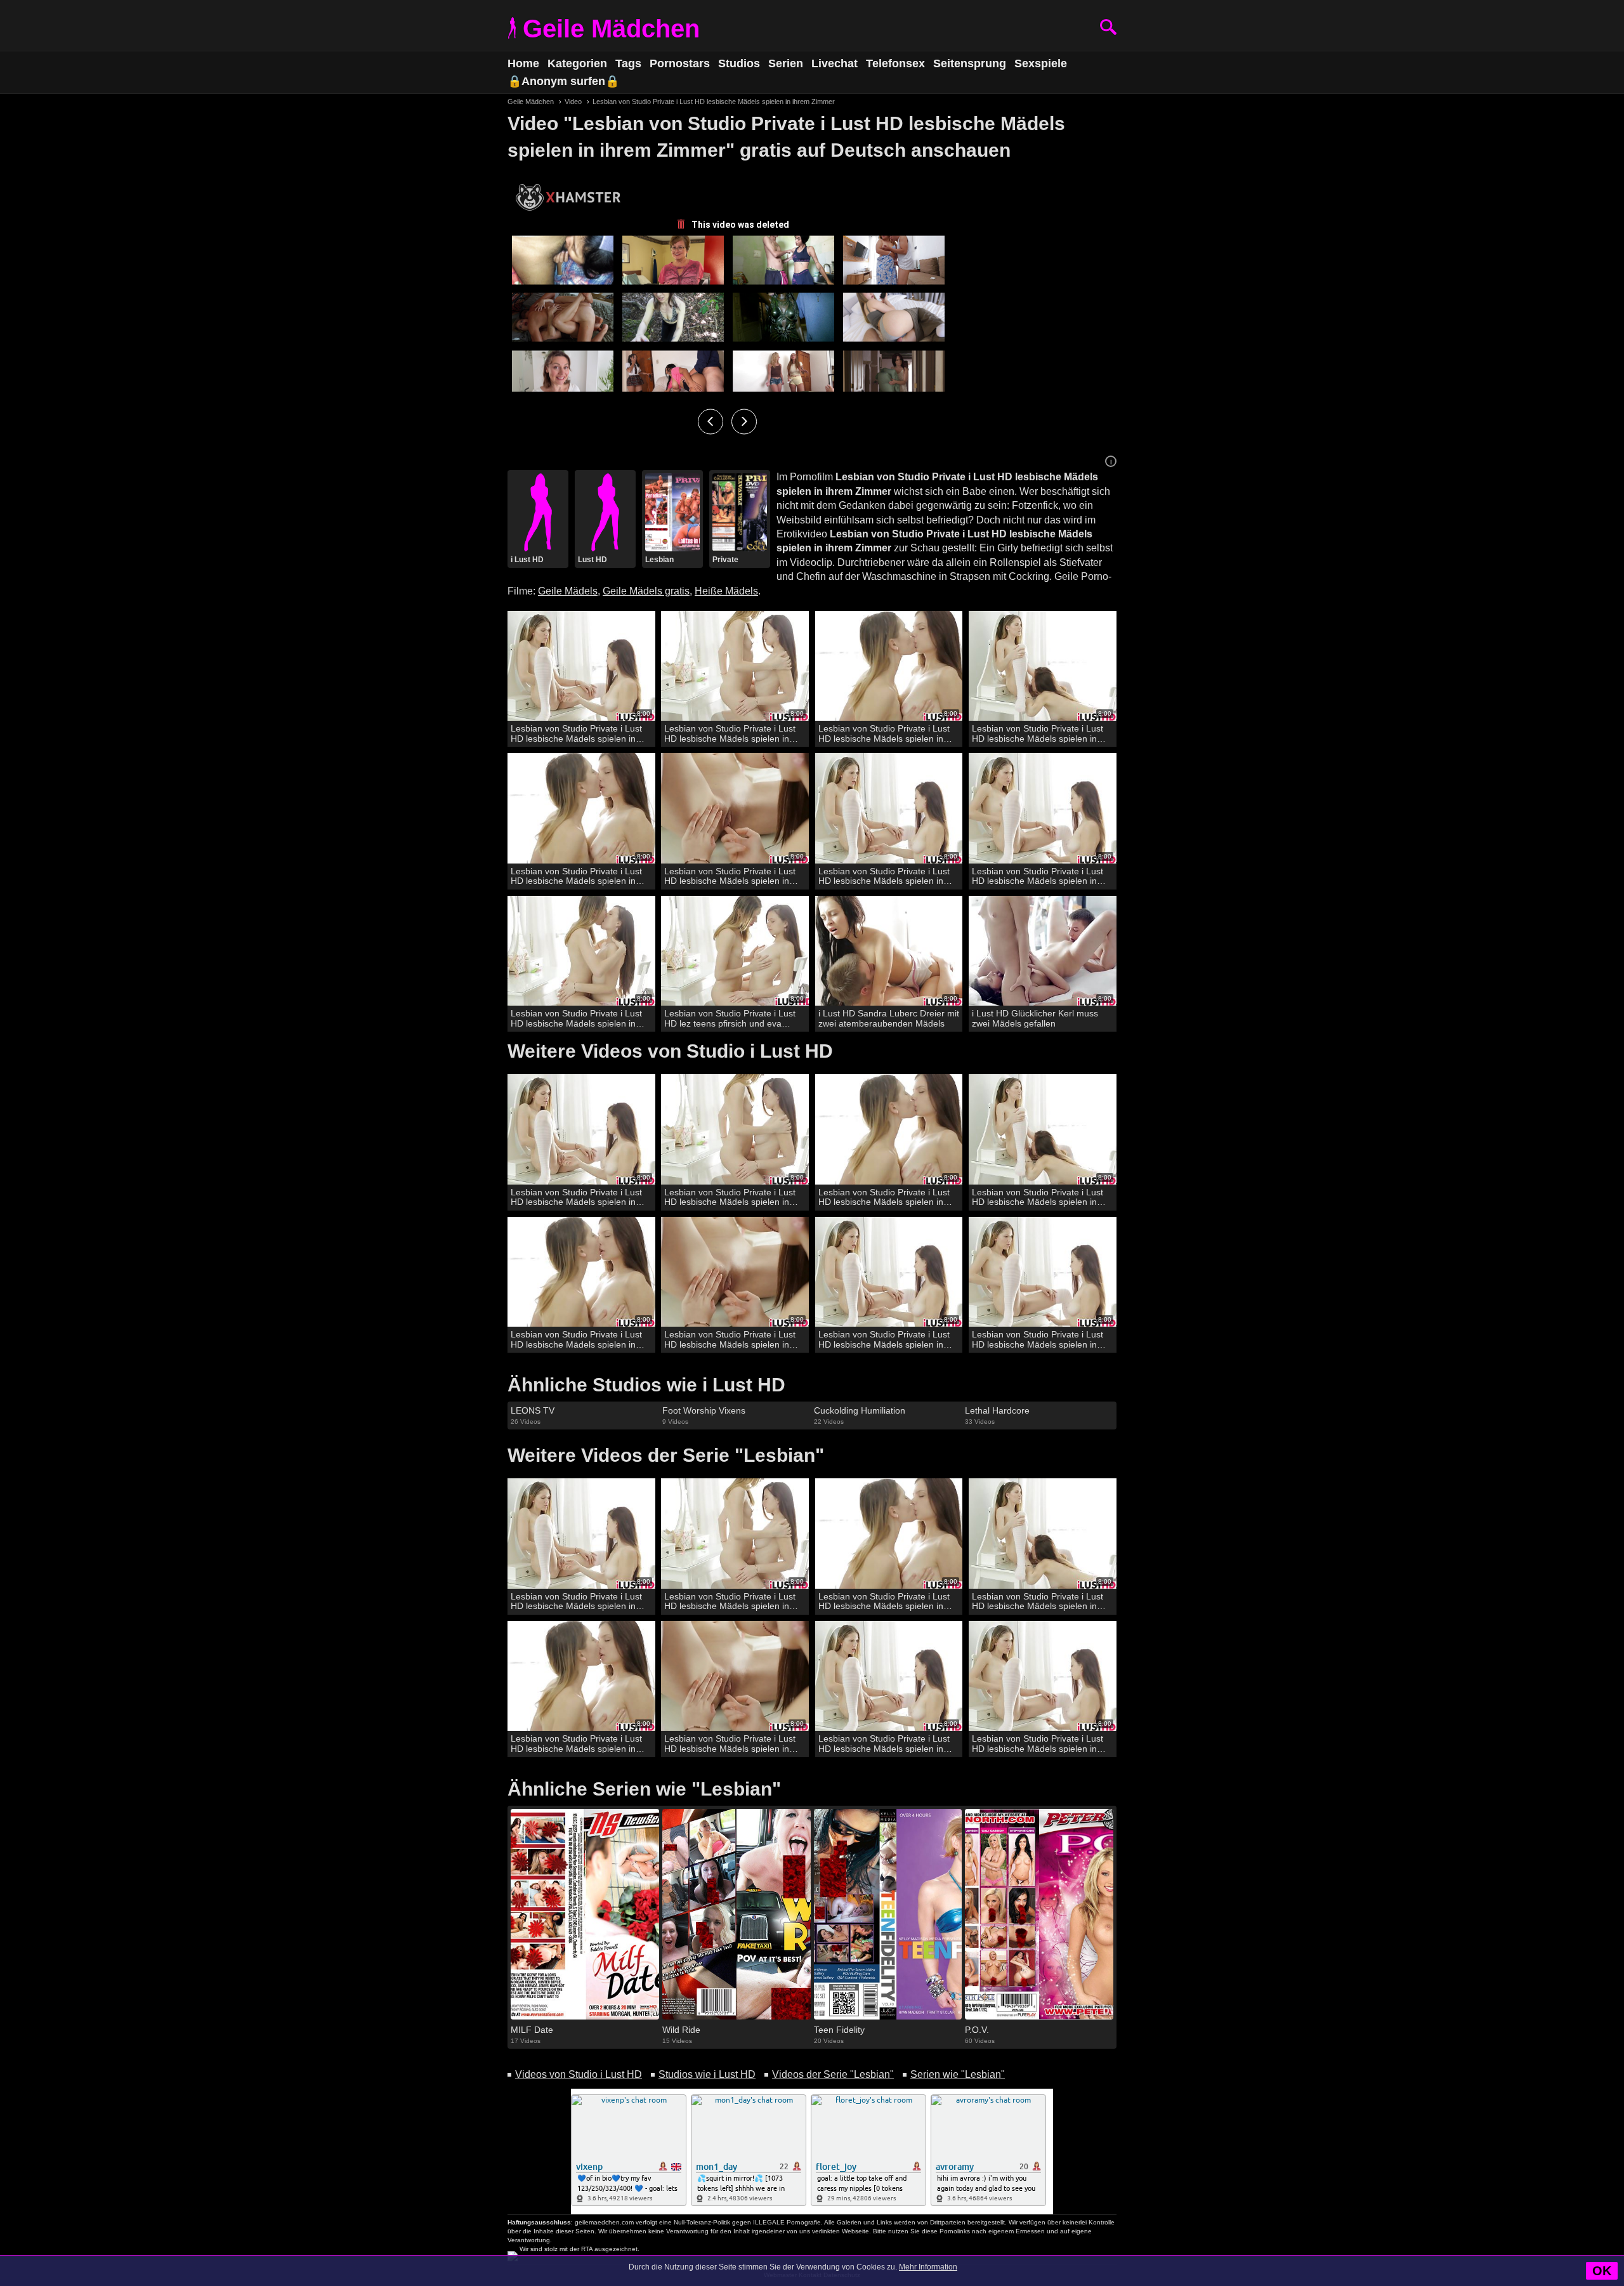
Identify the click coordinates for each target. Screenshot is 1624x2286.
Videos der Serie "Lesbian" (833, 2074)
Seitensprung (970, 63)
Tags (628, 63)
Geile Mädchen (611, 29)
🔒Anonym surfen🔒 (563, 81)
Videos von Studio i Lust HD (579, 2074)
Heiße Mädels (726, 591)
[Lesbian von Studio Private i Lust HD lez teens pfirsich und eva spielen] (735, 951)
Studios (739, 63)
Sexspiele (1041, 63)
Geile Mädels (568, 591)
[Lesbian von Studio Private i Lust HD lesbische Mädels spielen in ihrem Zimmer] (581, 667)
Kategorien (577, 63)
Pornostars (680, 63)
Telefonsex (895, 63)
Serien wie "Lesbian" (958, 2074)
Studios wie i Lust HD (707, 2074)
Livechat (835, 63)
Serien (786, 63)
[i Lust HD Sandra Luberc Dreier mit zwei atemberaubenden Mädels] (889, 951)
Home (523, 63)
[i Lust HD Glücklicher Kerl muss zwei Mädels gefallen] (1043, 951)
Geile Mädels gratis (646, 591)
